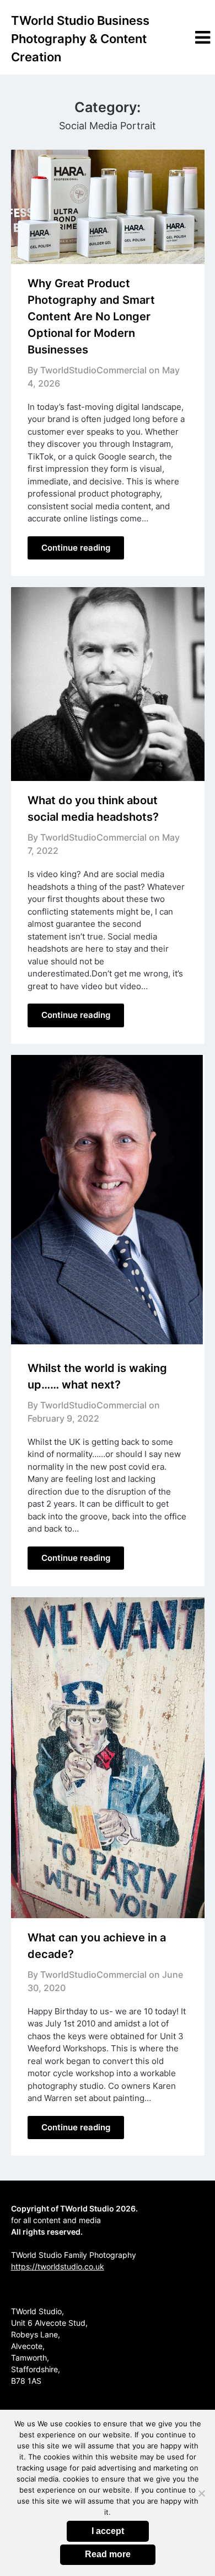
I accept (108, 2531)
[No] (201, 2493)
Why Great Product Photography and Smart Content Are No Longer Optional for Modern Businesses (91, 316)
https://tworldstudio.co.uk (58, 2266)
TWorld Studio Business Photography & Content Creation (80, 39)
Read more (108, 2554)
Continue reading (76, 548)
